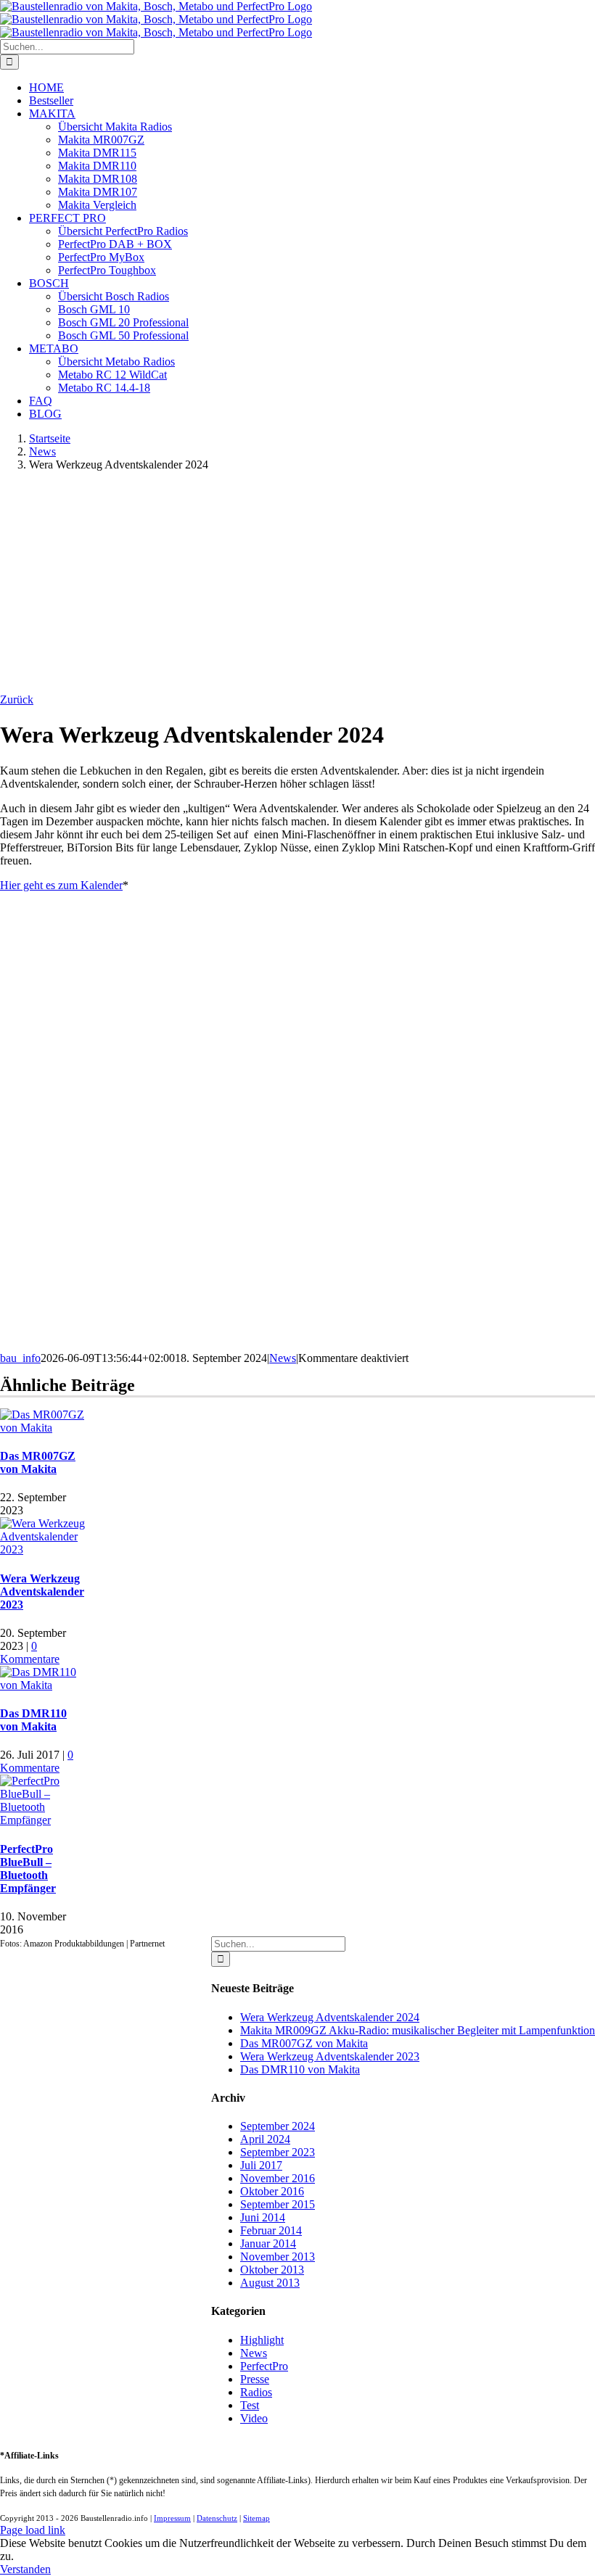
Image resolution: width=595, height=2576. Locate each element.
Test (250, 2405)
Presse (255, 2379)
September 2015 (278, 2204)
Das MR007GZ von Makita (38, 1462)
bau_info (20, 1358)
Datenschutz (217, 2518)
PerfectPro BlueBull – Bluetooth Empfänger (28, 1869)
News (283, 1358)
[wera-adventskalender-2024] (116, 1046)
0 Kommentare (30, 1652)
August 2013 (270, 2283)
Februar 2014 (271, 2230)
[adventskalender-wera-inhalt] (116, 1196)
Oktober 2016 (272, 2191)
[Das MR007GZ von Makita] (43, 1428)
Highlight (262, 2340)
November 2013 (278, 2257)
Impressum (172, 2518)
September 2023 (278, 2152)
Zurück (17, 699)
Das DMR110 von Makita (33, 1720)
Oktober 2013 (272, 2270)
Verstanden (25, 2569)
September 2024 (278, 2126)
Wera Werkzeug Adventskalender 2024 (330, 2017)
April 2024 (265, 2139)
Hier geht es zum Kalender (61, 885)
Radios (256, 2392)
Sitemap (257, 2518)
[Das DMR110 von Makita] (43, 1685)
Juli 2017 (261, 2165)
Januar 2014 (268, 2243)
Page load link (33, 2530)
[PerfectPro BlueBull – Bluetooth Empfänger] (43, 1820)
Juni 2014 (263, 2217)
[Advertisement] (297, 585)
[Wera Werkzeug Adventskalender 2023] (43, 1549)
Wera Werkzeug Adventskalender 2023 (42, 1592)
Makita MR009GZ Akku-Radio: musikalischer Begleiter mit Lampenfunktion (418, 2030)
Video (254, 2418)
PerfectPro (264, 2366)
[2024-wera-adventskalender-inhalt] (116, 1345)
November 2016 (278, 2178)
